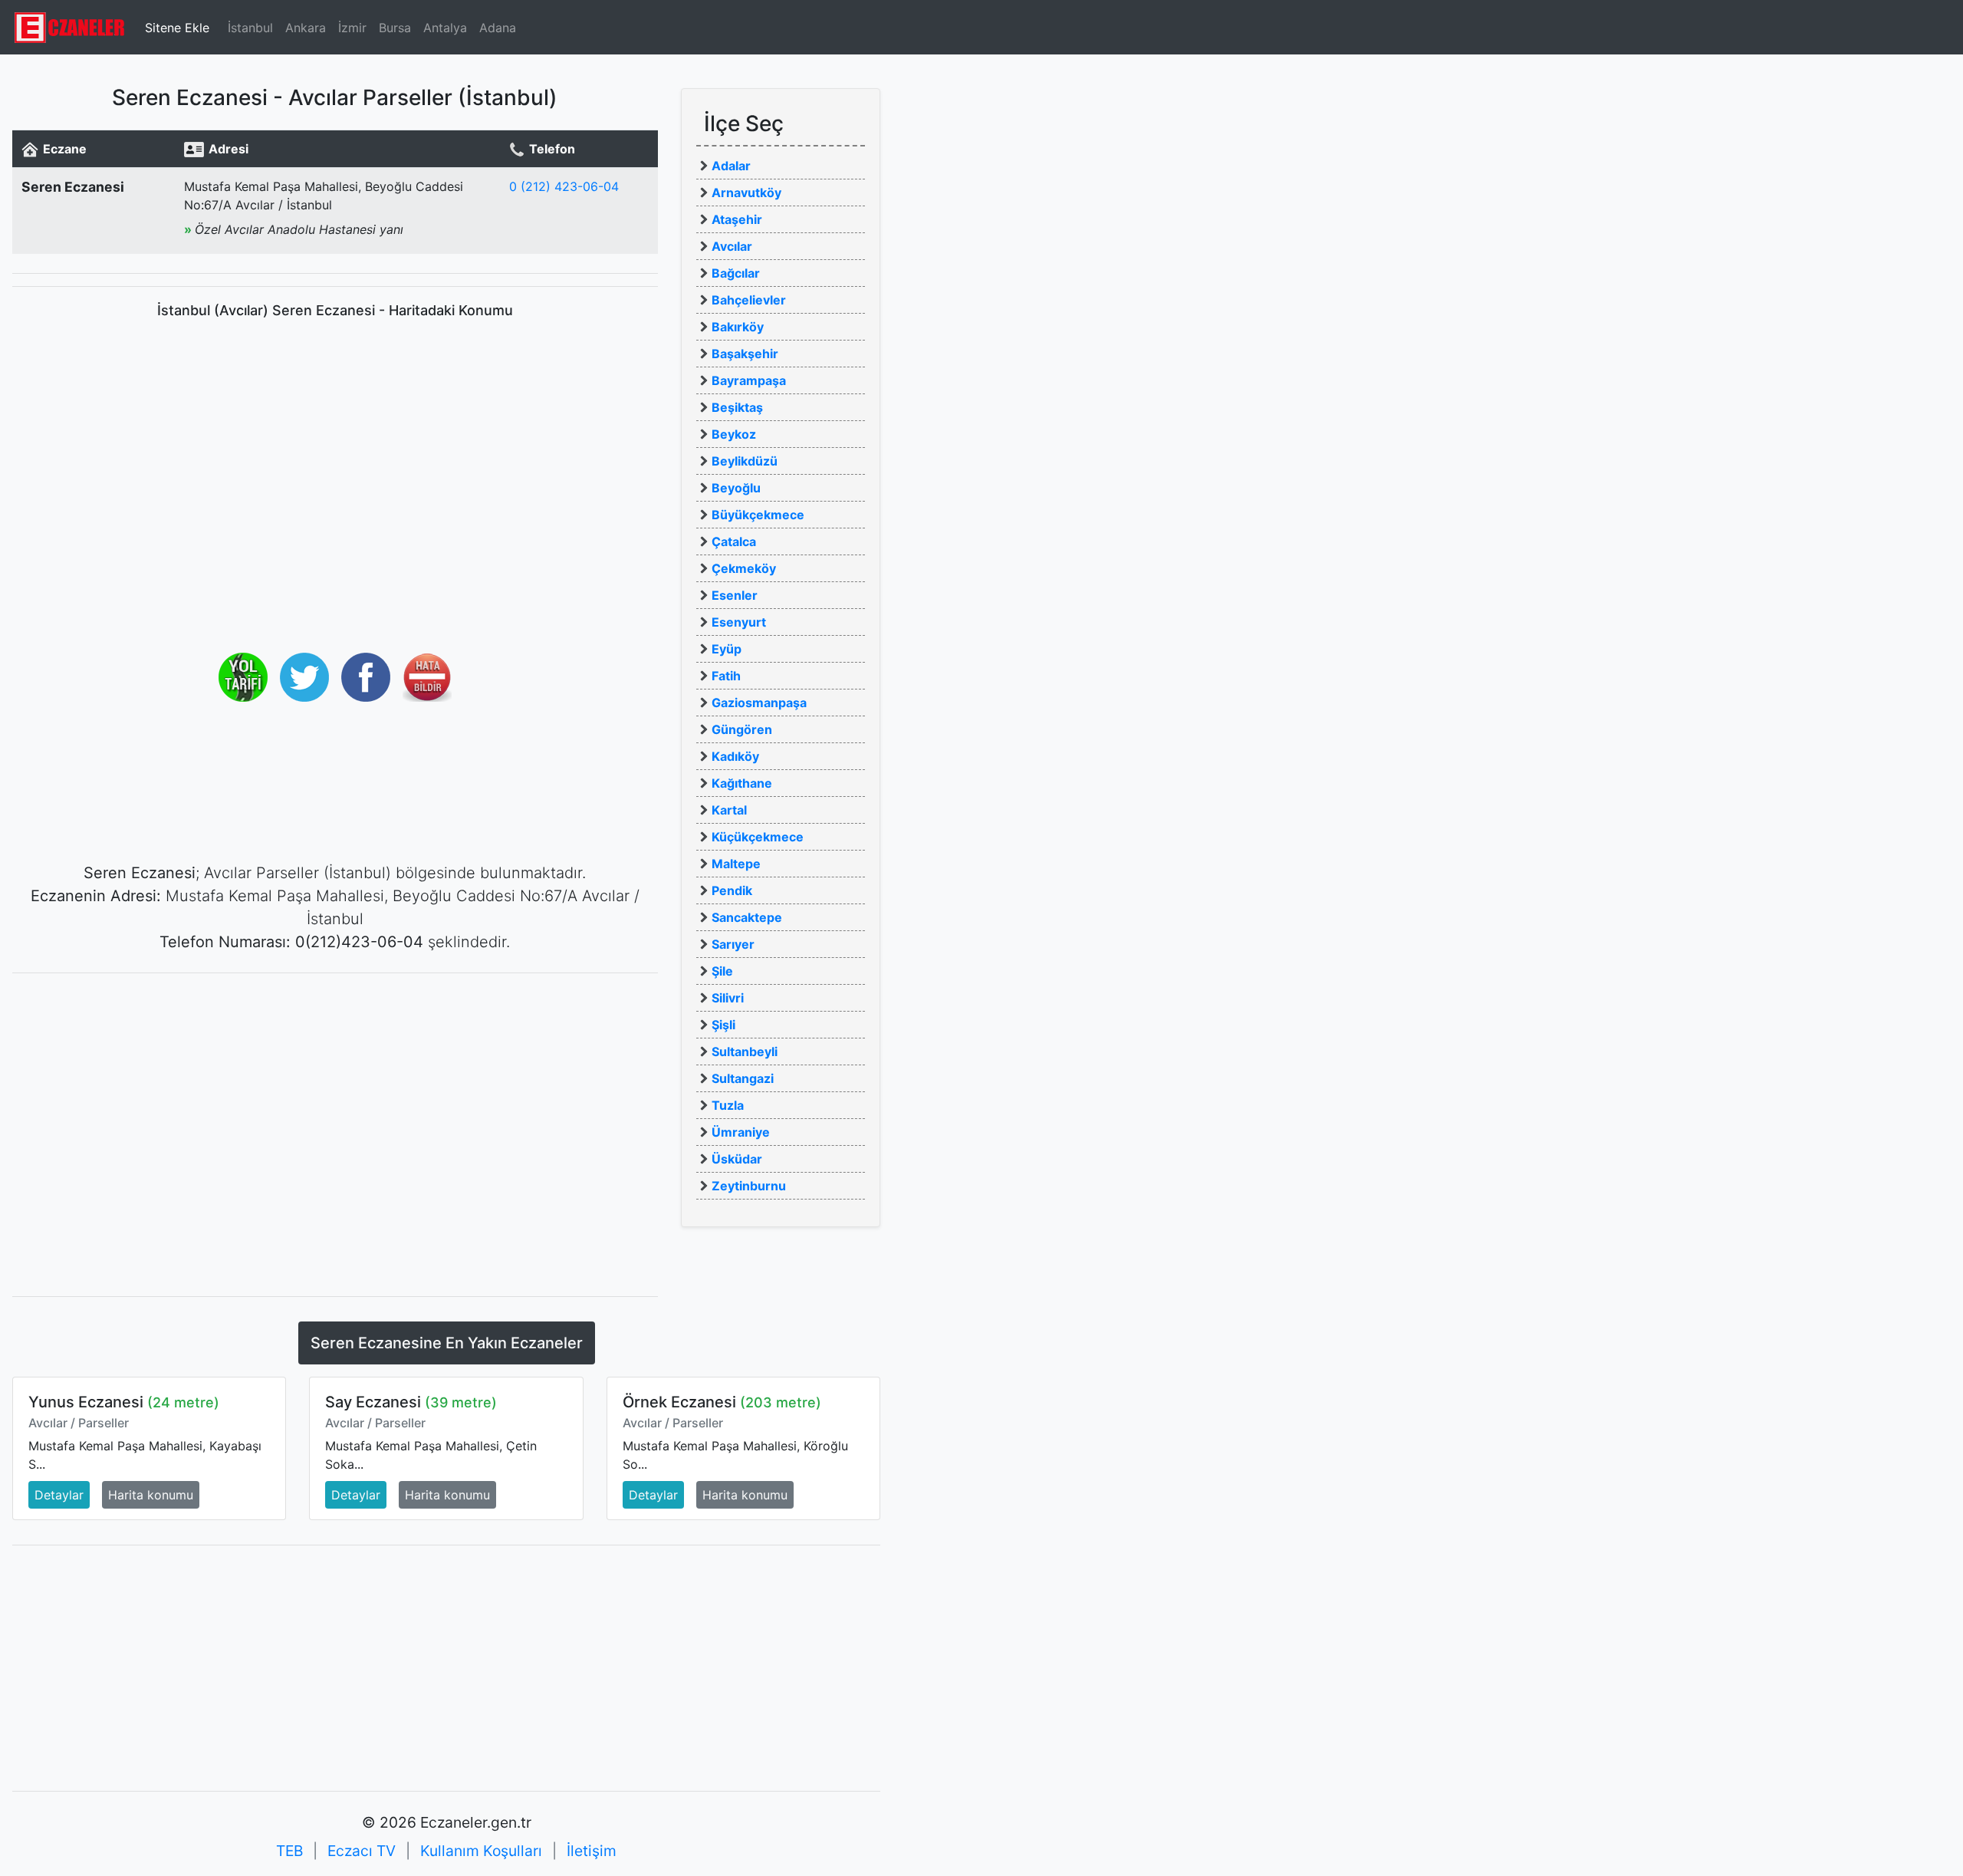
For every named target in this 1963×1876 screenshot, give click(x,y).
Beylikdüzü (745, 461)
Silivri (728, 998)
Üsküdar (737, 1159)
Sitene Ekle (177, 28)
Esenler (735, 595)
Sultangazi (743, 1078)
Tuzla (728, 1105)
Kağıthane (742, 783)
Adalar (731, 166)
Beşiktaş (737, 407)
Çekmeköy (744, 568)
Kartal (729, 810)
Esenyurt (739, 622)
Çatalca (734, 541)
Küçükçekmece (758, 837)
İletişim (592, 1851)
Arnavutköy (746, 193)
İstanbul (250, 28)
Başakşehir (745, 354)
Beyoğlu (736, 488)
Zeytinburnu (749, 1186)
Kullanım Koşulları (481, 1851)
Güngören (742, 729)
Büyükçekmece (758, 515)
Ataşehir (737, 219)
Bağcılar (736, 273)
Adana (498, 28)
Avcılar (732, 246)
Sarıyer (733, 944)
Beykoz (734, 434)
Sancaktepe (747, 917)
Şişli (723, 1025)
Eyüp (727, 649)
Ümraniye (741, 1132)
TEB (289, 1851)
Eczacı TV (362, 1851)
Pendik (732, 890)
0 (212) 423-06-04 (564, 186)
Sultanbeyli (745, 1052)
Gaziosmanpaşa (759, 703)
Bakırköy (738, 327)
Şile (722, 971)
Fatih (726, 676)
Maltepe (736, 864)
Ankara (306, 28)
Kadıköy (735, 756)
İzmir (352, 28)
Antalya (445, 28)
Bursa (395, 28)
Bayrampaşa (749, 380)
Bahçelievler (749, 300)
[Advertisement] (335, 1093)
